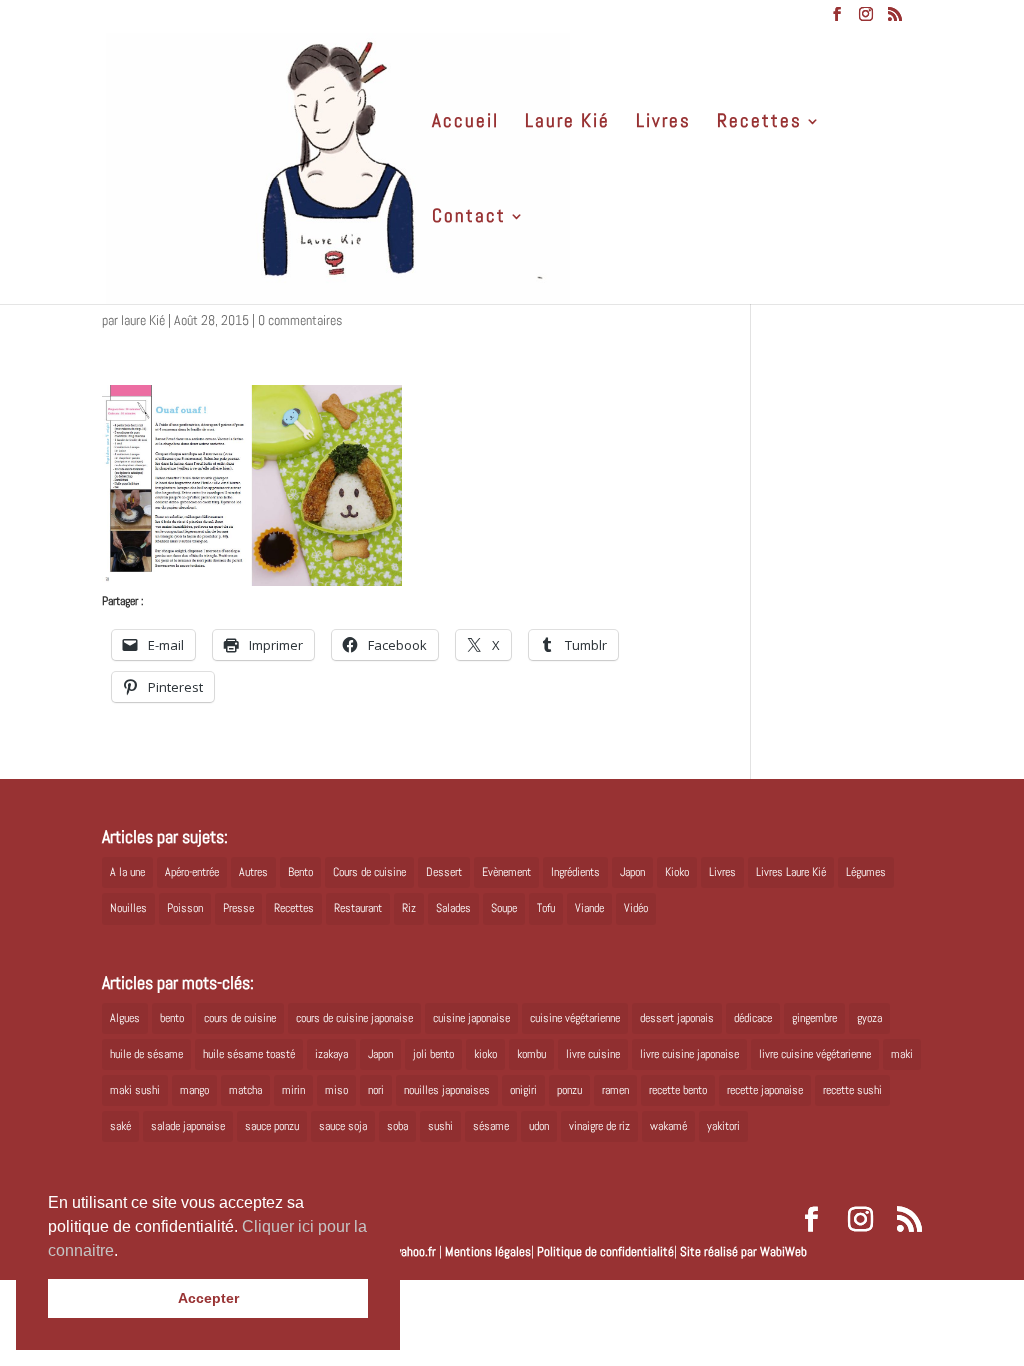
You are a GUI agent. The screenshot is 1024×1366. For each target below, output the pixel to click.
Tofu (546, 908)
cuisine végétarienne (575, 1018)
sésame (491, 1126)
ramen (615, 1090)
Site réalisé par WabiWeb (743, 1251)
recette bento (678, 1090)
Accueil (465, 123)
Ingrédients (575, 872)
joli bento (433, 1054)
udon (539, 1126)
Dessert (444, 872)
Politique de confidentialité (605, 1251)
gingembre (814, 1018)
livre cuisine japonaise (689, 1054)
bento (172, 1018)
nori (376, 1090)
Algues (125, 1018)
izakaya (331, 1054)
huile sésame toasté (249, 1054)
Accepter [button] (208, 1298)
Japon (632, 872)
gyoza (869, 1018)
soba (397, 1126)
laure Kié (143, 320)
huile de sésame (146, 1054)
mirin (293, 1090)
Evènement (506, 872)
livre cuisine (593, 1054)
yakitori (723, 1126)
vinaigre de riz (599, 1126)
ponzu (569, 1090)
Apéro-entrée (192, 872)
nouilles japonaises (447, 1090)
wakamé (668, 1126)
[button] (125, 1252)
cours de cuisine (240, 1018)
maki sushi (135, 1090)
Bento (300, 872)
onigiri (523, 1090)
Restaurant (358, 908)
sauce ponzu (272, 1126)
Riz (409, 908)
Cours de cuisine (369, 872)
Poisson (185, 908)
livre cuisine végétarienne (815, 1054)
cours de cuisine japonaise (354, 1018)
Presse (238, 908)
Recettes (759, 123)
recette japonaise (765, 1090)
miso (336, 1090)
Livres (663, 123)
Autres (253, 872)
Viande (589, 908)
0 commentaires (300, 320)
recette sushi (852, 1090)
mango (194, 1090)
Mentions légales (488, 1251)
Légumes (866, 872)
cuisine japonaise (471, 1018)
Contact (469, 218)
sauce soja (343, 1126)
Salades (453, 908)
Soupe (504, 908)
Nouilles (128, 908)
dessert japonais (677, 1018)
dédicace (753, 1018)
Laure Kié (567, 123)
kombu (531, 1054)
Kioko (677, 872)
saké (120, 1126)
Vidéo (636, 908)
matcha (245, 1090)
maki (902, 1054)
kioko (485, 1054)
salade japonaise (188, 1126)
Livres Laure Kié (791, 872)
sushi (440, 1126)
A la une (127, 872)
